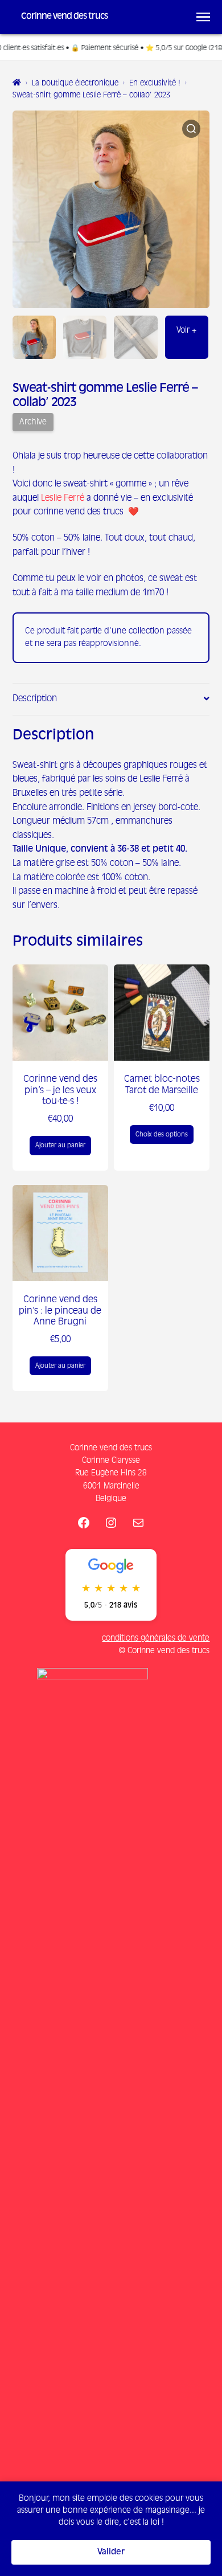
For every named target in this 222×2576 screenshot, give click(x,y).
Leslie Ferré (63, 498)
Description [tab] (35, 699)
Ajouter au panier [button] (60, 1145)
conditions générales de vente (156, 1638)
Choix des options (162, 1134)
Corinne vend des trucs (64, 17)
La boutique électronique (75, 83)
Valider (111, 2552)
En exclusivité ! (155, 83)
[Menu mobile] (203, 17)
